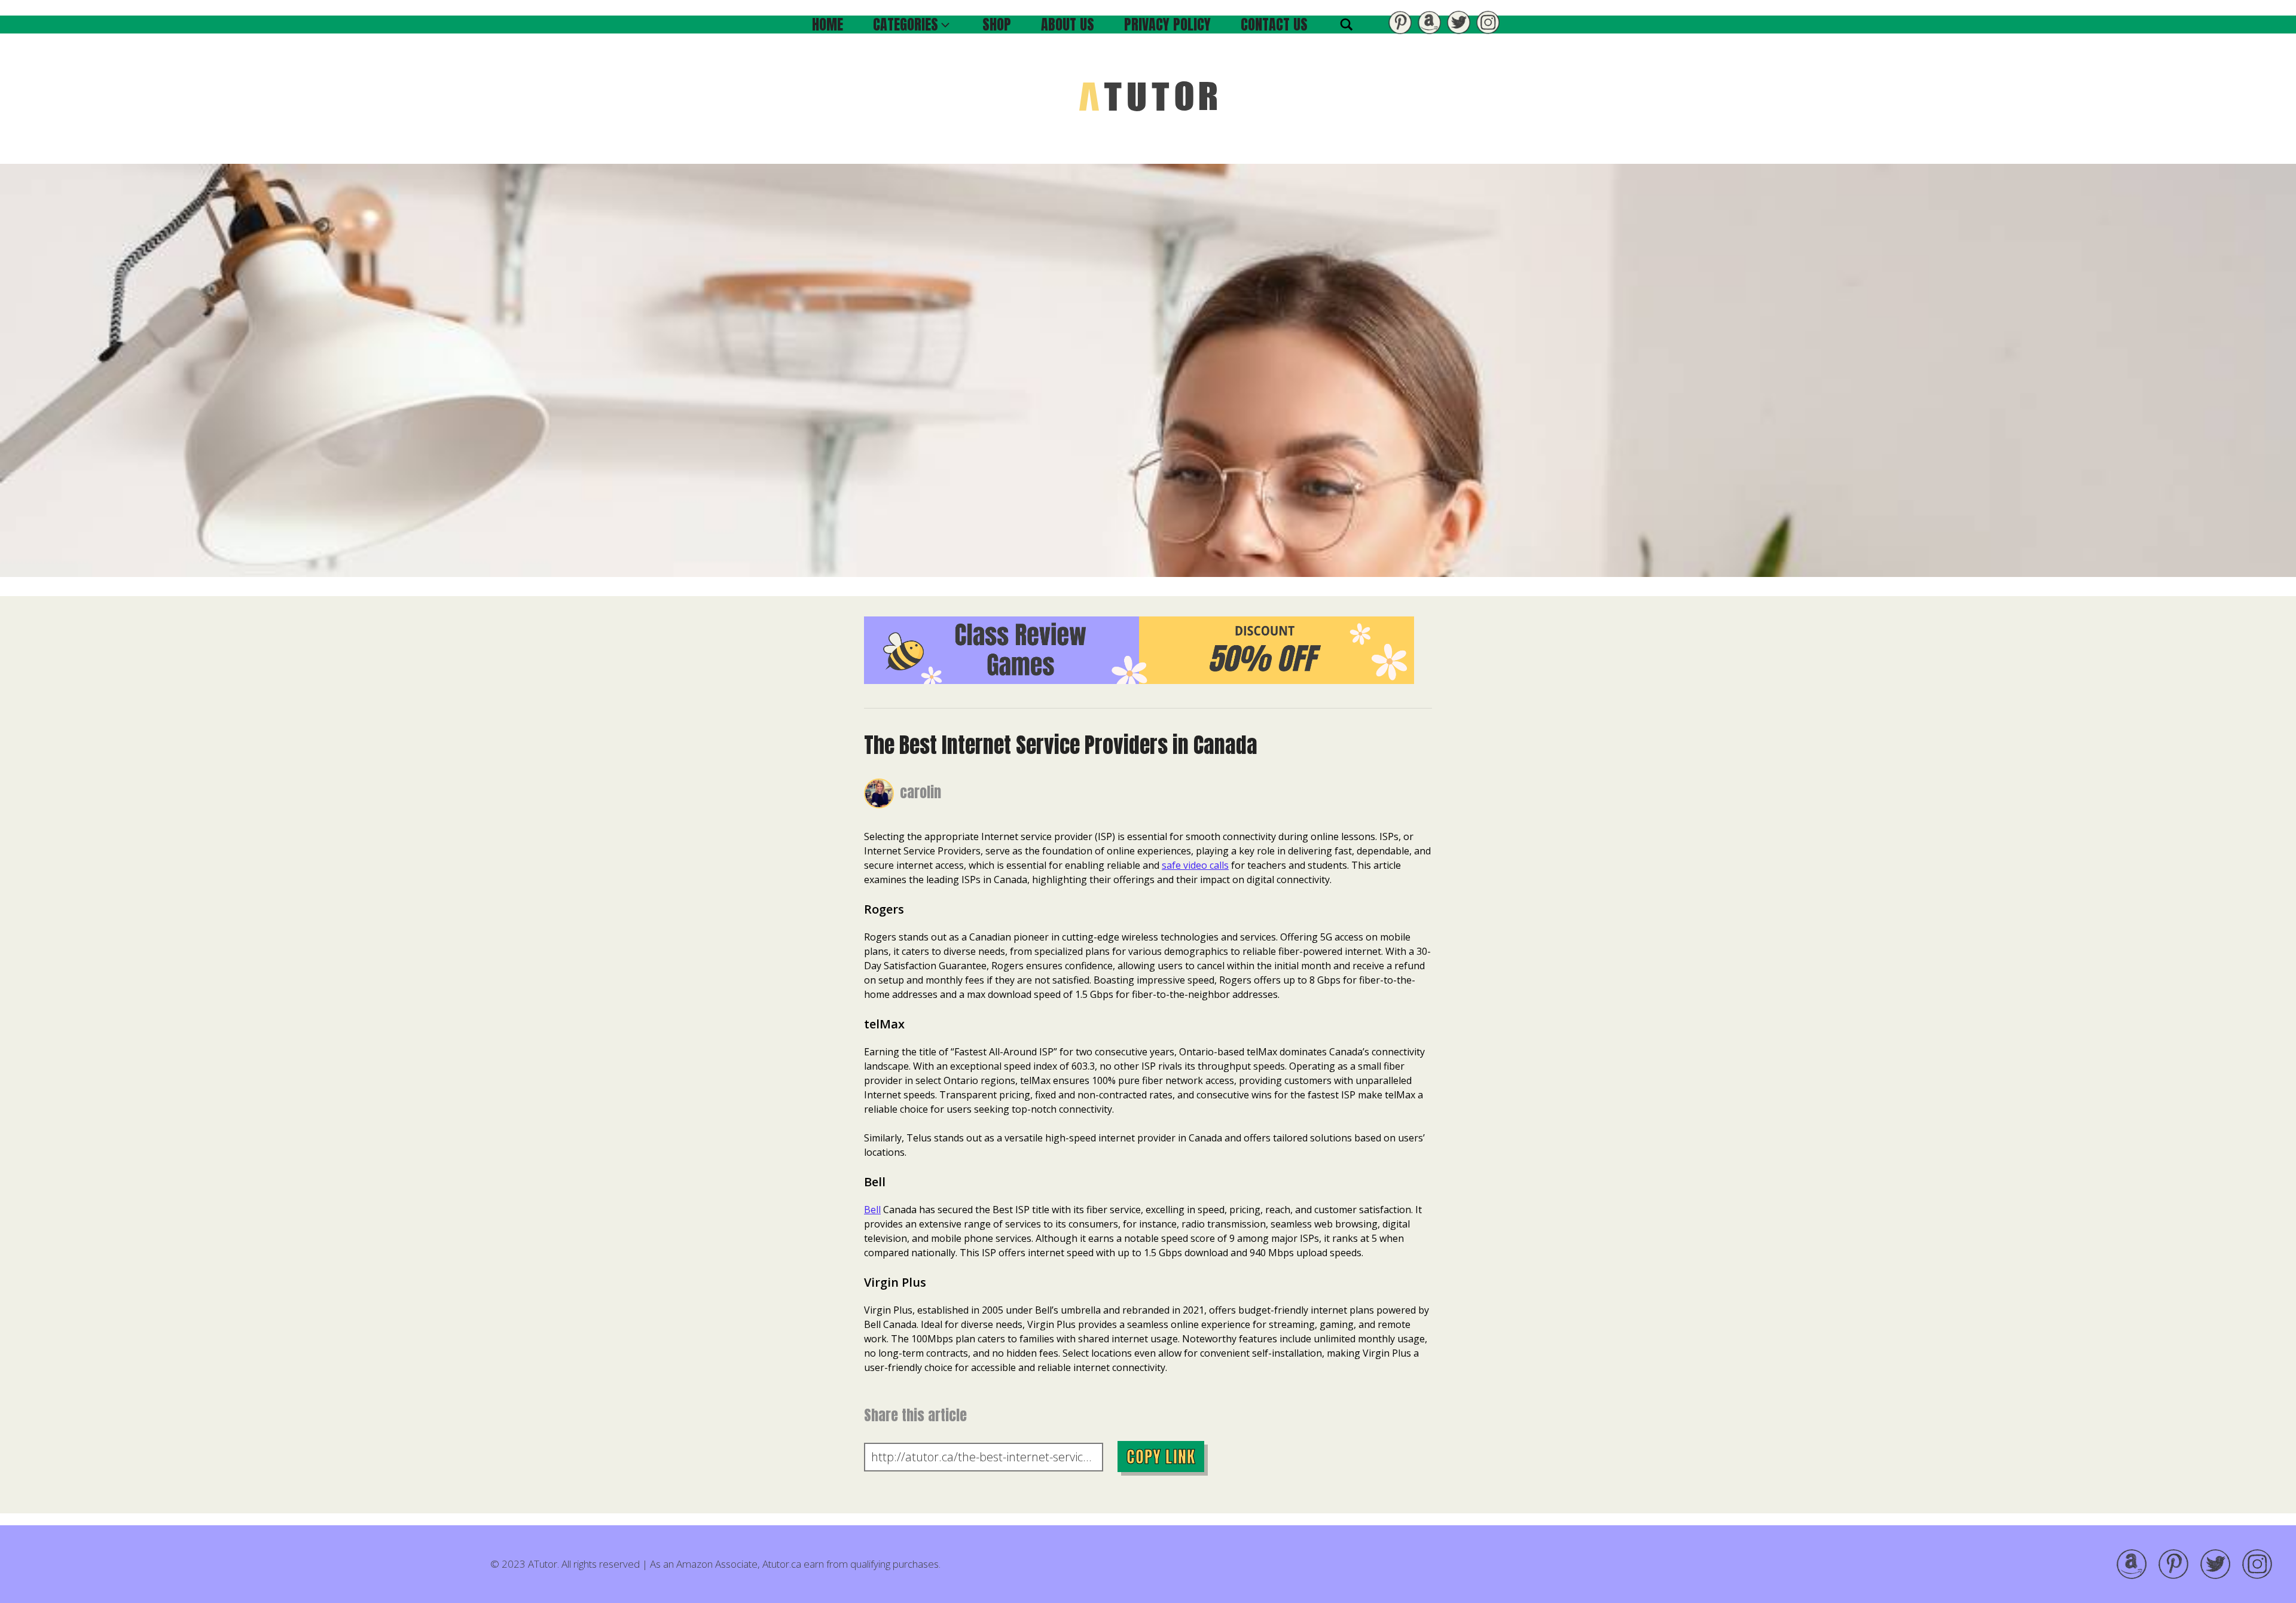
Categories (906, 25)
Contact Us (1274, 25)
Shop (997, 25)
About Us (1068, 25)
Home (828, 25)
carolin (920, 792)
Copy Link (1161, 1457)
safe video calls (1195, 865)
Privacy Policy (1167, 25)
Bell (872, 1210)
